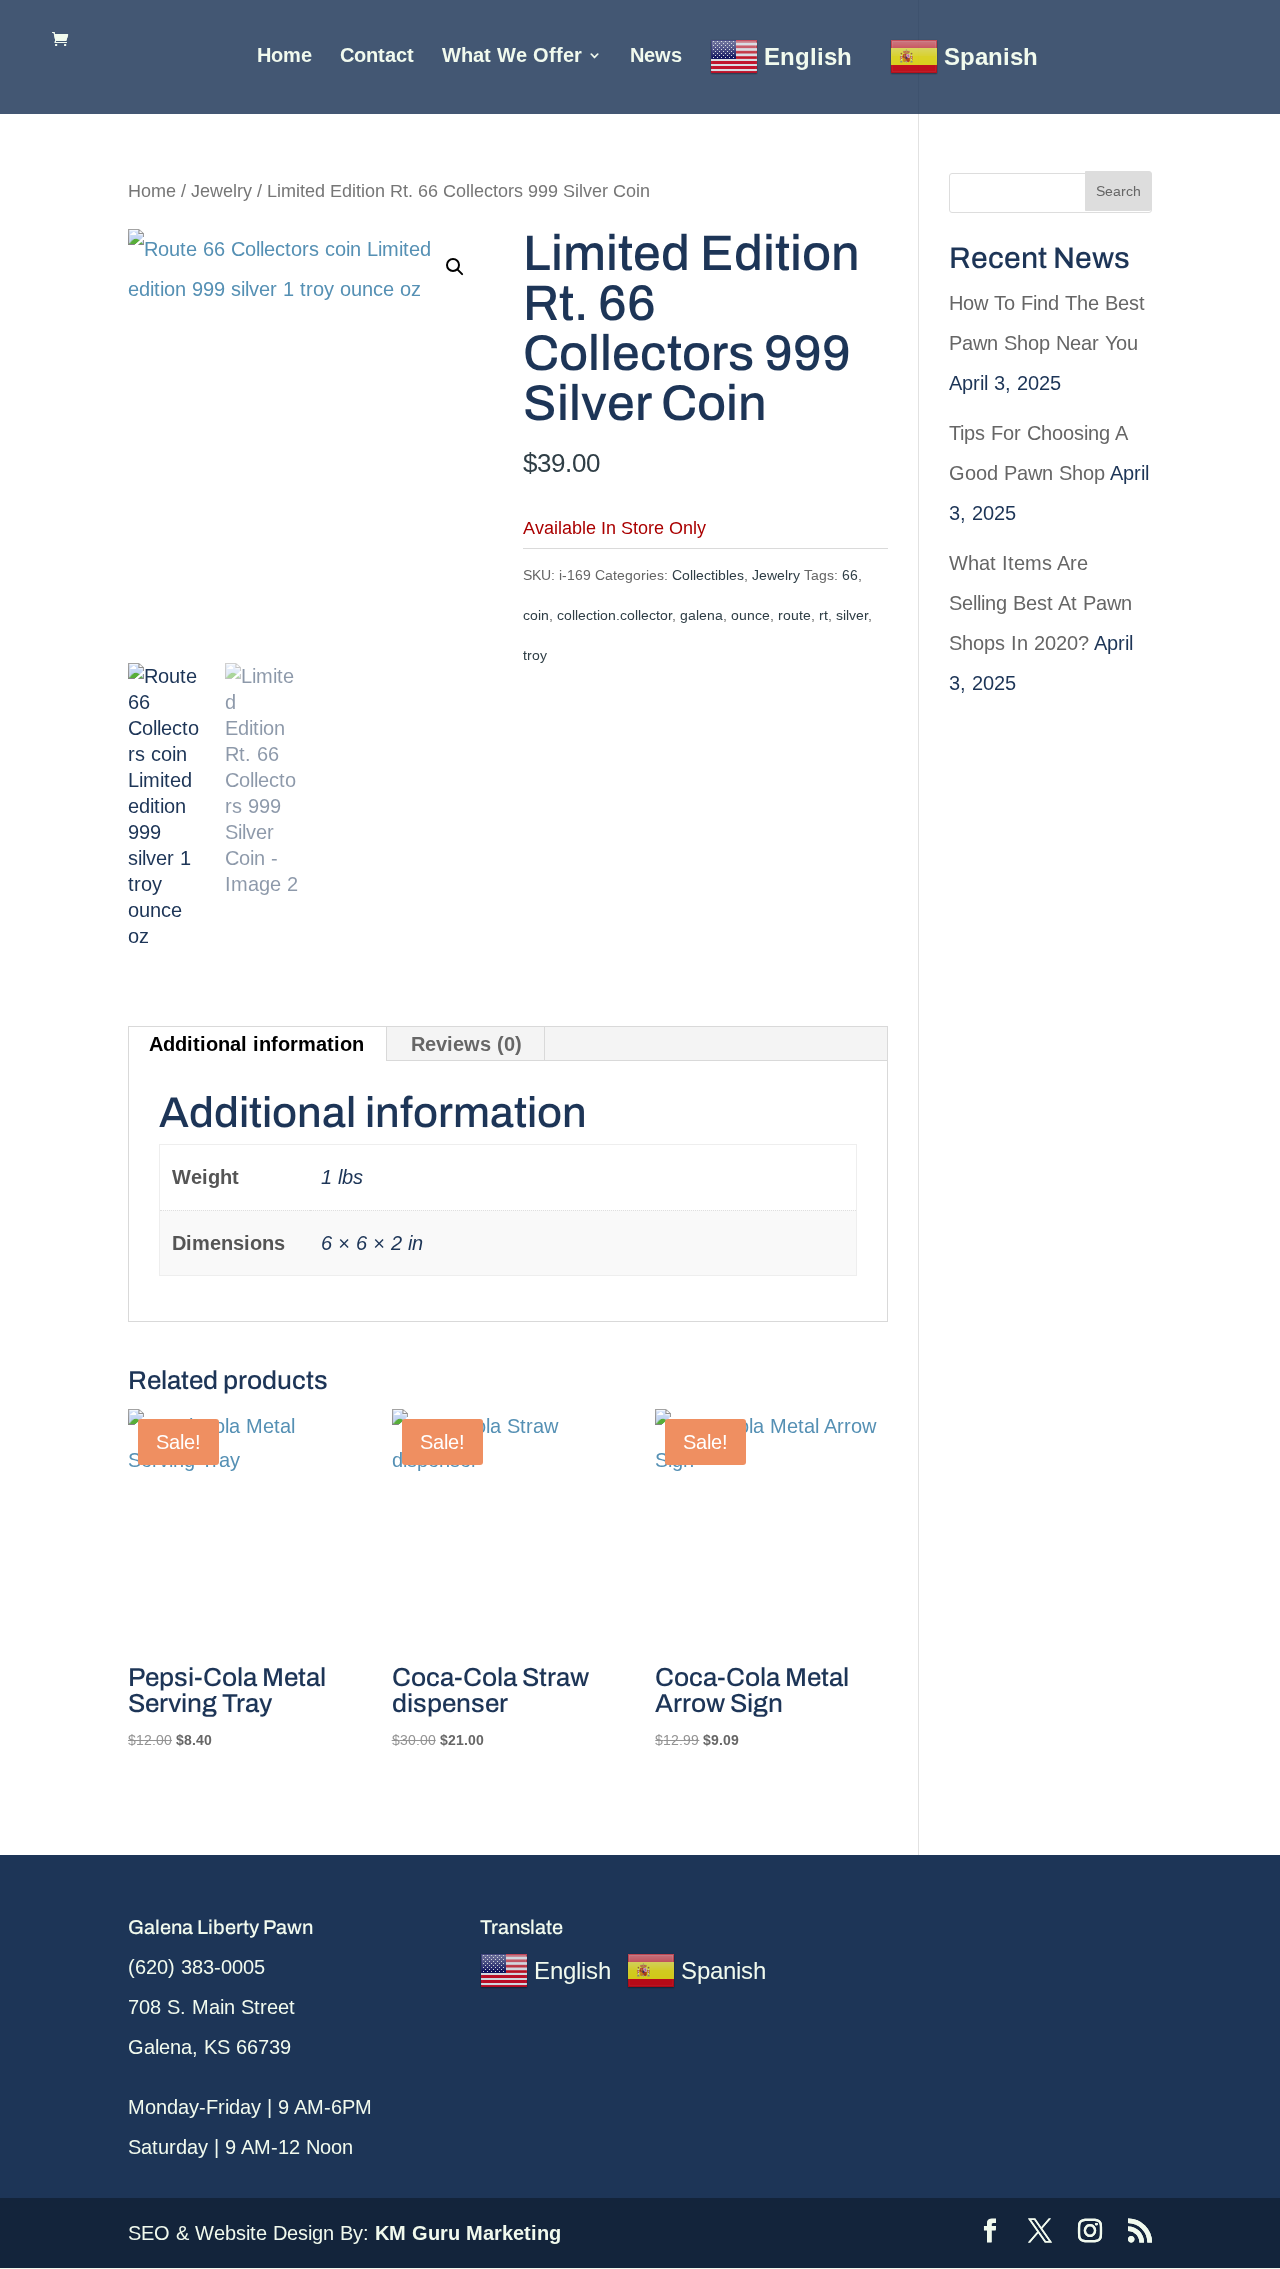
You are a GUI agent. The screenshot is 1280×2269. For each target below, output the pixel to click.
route (794, 615)
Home (284, 57)
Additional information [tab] (256, 1044)
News (656, 57)
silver (852, 615)
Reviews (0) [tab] (466, 1044)
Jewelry (221, 190)
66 (850, 575)
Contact (377, 57)
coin (536, 615)
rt (823, 615)
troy (535, 655)
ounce (750, 615)
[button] (455, 267)
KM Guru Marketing (468, 2233)
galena (701, 615)
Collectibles (708, 575)
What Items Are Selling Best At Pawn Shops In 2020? (1040, 603)
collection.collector (614, 615)
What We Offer (512, 57)
